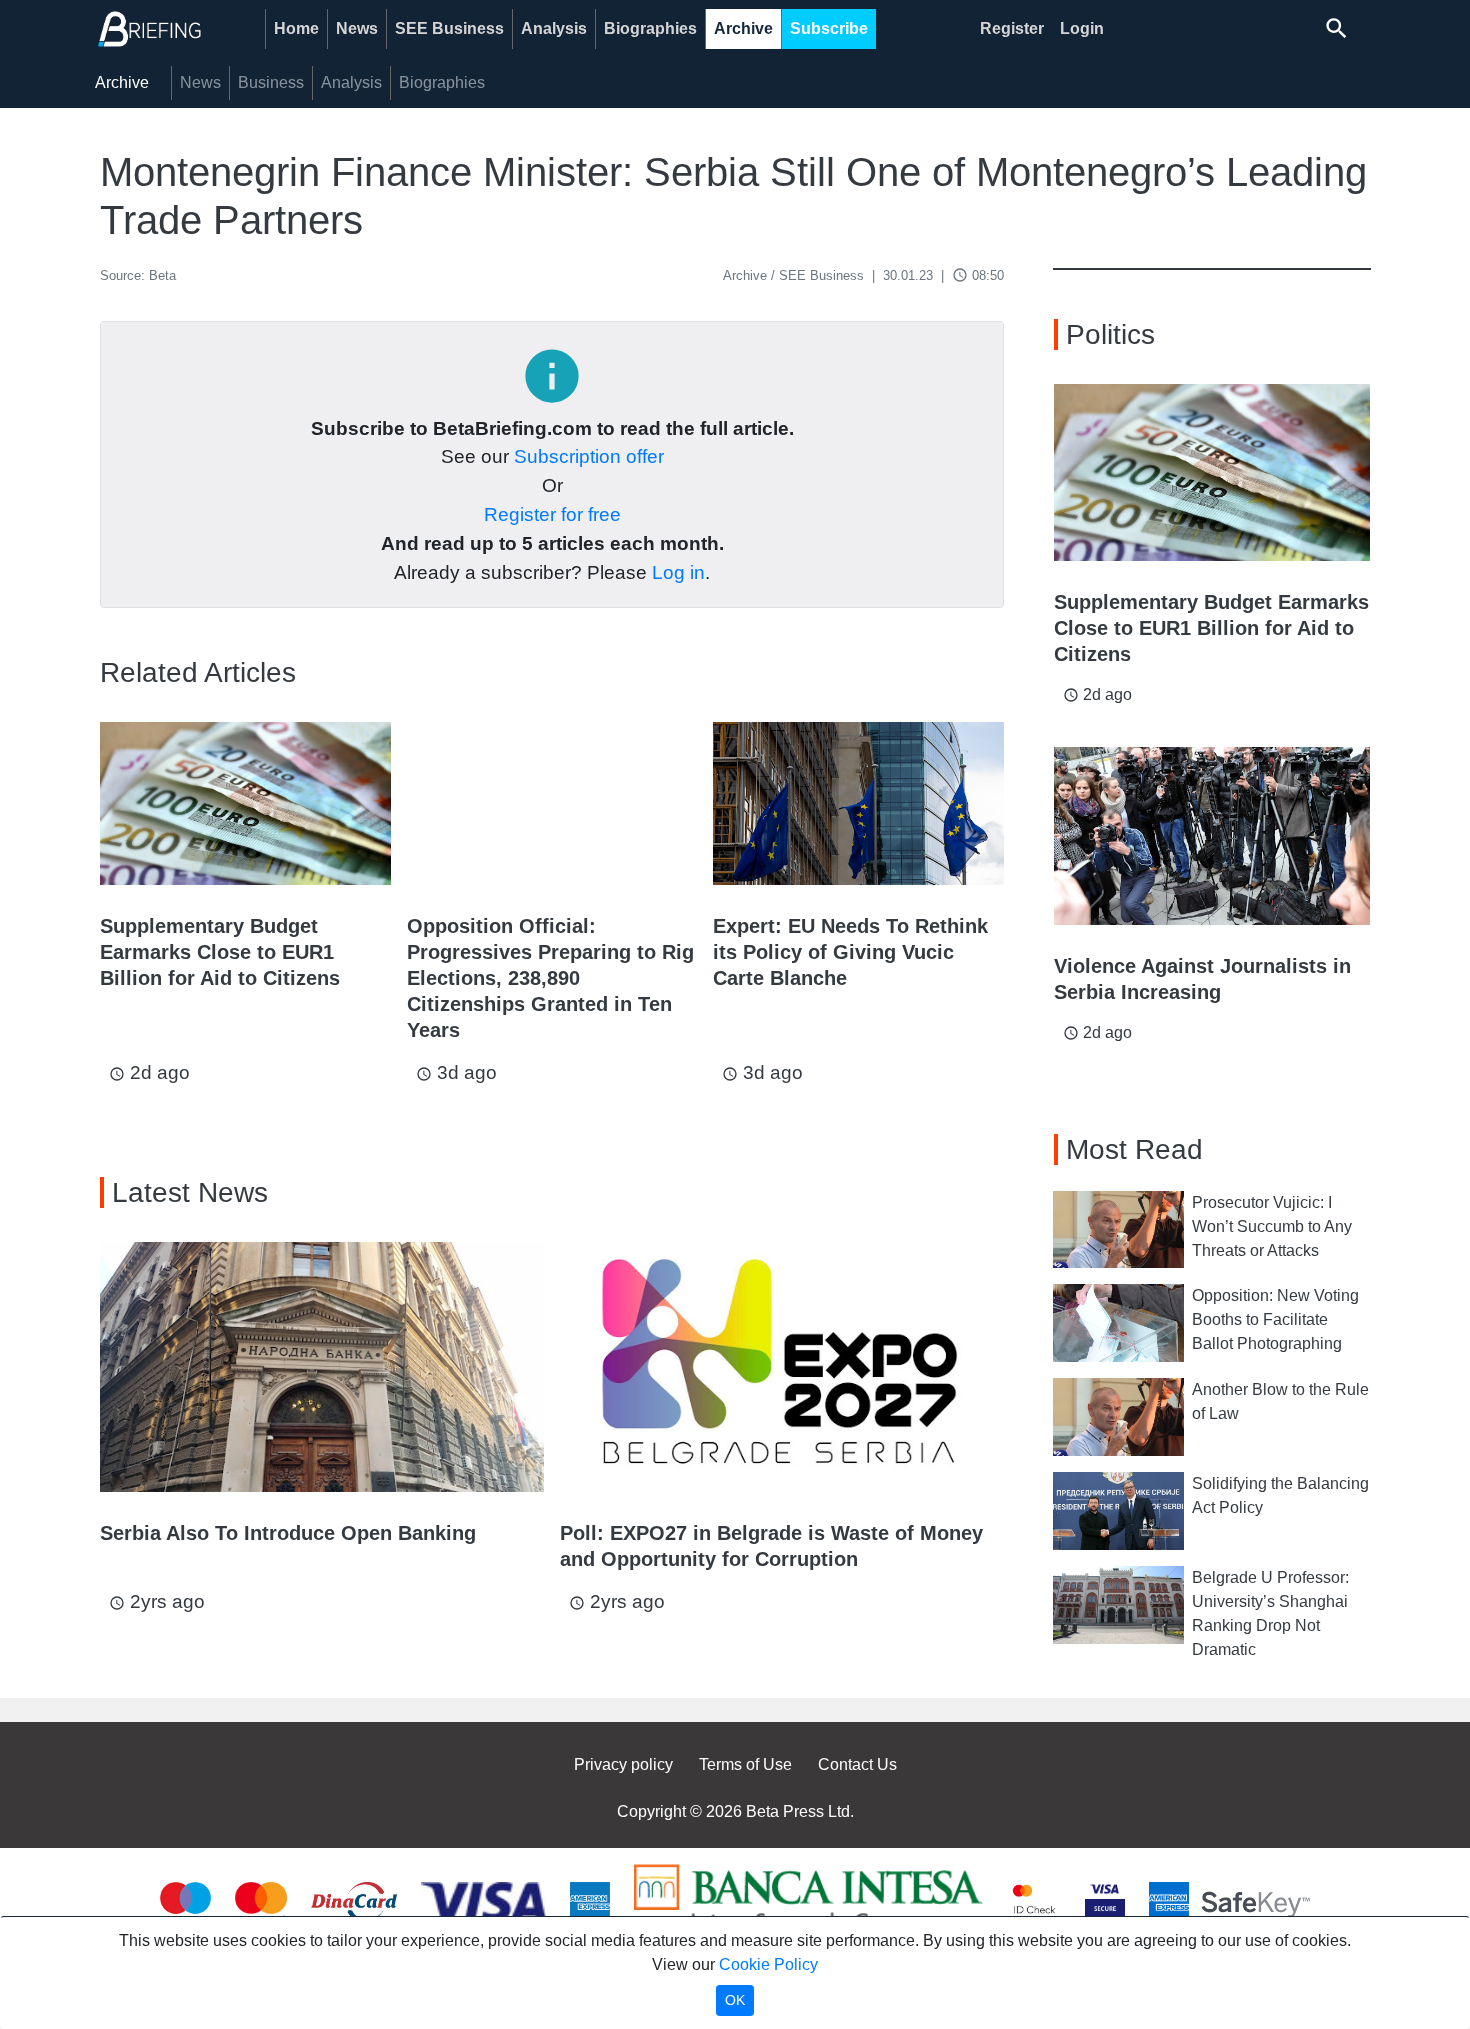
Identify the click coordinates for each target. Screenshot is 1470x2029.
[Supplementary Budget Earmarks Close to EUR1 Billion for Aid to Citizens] (245, 803)
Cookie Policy (768, 1964)
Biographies (650, 28)
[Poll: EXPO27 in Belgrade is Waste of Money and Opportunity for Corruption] (782, 1367)
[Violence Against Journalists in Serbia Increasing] (1212, 836)
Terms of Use (745, 1764)
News (357, 28)
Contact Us (857, 1764)
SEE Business (449, 28)
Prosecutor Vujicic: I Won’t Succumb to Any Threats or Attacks (1272, 1226)
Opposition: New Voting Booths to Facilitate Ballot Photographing (1275, 1319)
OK (735, 2000)
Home (296, 28)
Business (271, 82)
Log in (678, 572)
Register (1012, 28)
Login (1082, 28)
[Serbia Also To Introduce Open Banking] (322, 1367)
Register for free (552, 514)
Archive (743, 28)
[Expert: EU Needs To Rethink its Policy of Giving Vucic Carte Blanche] (858, 803)
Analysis (554, 28)
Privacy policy (623, 1764)
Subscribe (829, 28)
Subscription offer (589, 456)
